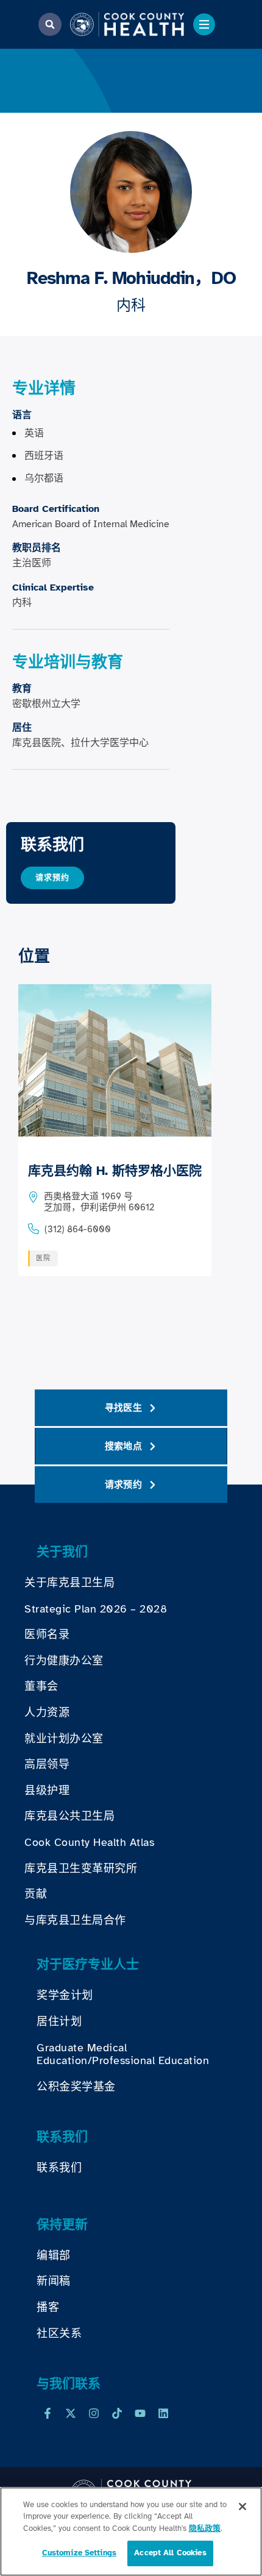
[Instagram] (94, 2413)
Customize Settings (79, 2553)
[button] (50, 24)
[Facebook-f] (48, 2413)
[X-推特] (71, 2413)
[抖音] (117, 2413)
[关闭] (243, 2507)
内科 (131, 305)
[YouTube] (140, 2413)
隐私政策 (205, 2528)
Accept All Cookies (170, 2553)
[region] (131, 2532)
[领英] (163, 2413)
